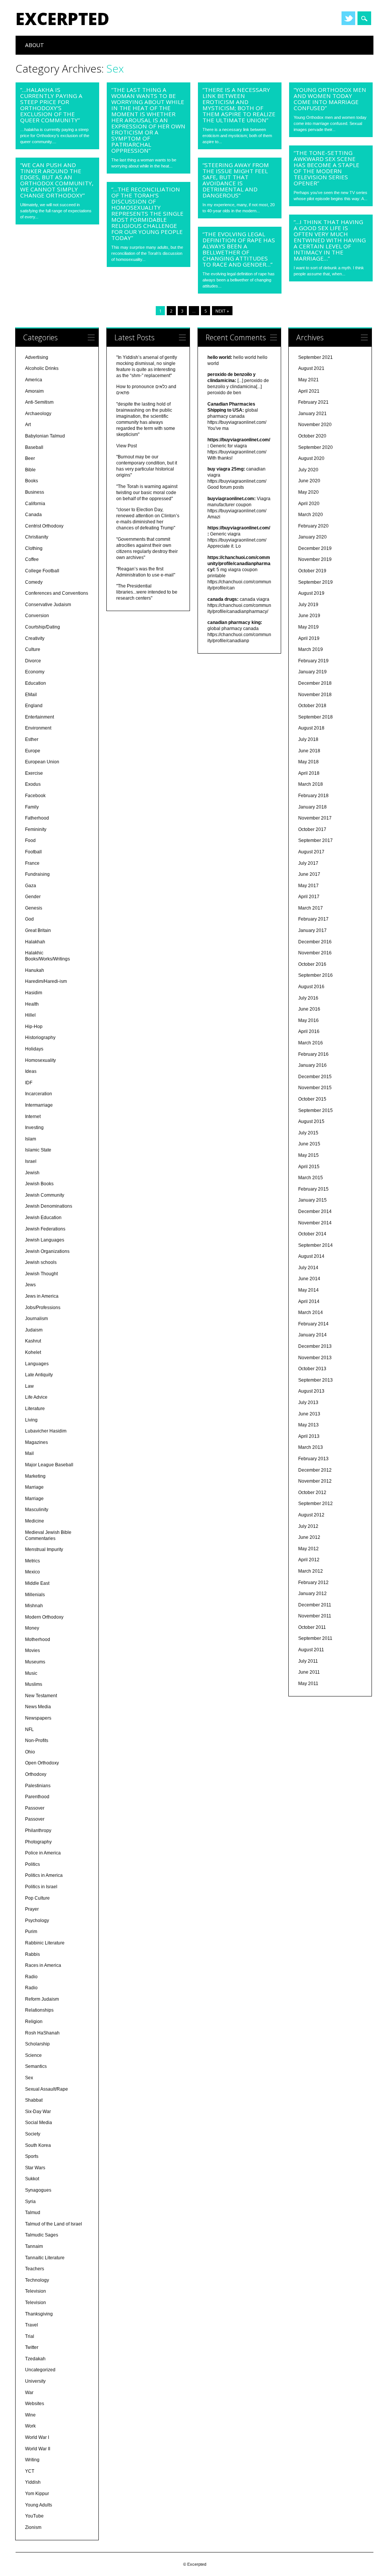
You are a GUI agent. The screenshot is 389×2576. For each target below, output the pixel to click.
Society (33, 2134)
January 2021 (312, 414)
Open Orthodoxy (42, 1763)
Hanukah (35, 970)
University (35, 2381)
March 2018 (311, 784)
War (29, 2393)
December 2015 (315, 1077)
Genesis (34, 908)
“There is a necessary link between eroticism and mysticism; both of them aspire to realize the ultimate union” (239, 105)
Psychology (37, 1921)
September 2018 (315, 717)
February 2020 (313, 526)
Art (28, 425)
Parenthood (37, 1797)
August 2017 (311, 852)
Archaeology (38, 414)
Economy (35, 672)
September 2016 (315, 975)
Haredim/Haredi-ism (46, 981)
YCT (30, 2471)
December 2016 (315, 942)
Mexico (32, 1572)
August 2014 (311, 1256)
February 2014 (313, 1324)
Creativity (35, 638)
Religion (34, 2022)
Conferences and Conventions (57, 593)
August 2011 (311, 1650)
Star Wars (35, 2168)
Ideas (31, 1071)
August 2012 (311, 1515)
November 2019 (315, 559)
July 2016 (308, 998)
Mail (29, 1453)
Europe (33, 751)
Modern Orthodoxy (44, 1617)
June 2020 (309, 481)
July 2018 (308, 739)
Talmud (33, 2213)
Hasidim (34, 993)
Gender (33, 897)
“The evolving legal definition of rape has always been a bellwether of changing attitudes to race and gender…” (239, 249)
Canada (33, 515)
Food (30, 840)
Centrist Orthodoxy (44, 526)
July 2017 (308, 863)
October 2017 (312, 829)
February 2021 (313, 402)
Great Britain (38, 930)
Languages (37, 1364)
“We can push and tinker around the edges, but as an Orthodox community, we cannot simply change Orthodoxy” (57, 180)
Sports (32, 2156)
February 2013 (313, 1459)
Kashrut (33, 1341)
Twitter (348, 18)
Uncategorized (40, 2370)
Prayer (32, 1909)
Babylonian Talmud (45, 436)
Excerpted (62, 19)
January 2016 (312, 1065)
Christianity (37, 537)
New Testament (41, 1696)
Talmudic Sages (42, 2235)
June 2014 (309, 1279)
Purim (31, 1932)
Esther (32, 739)
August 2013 (311, 1391)
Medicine (35, 1521)
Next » (222, 311)
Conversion (37, 616)
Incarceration (39, 1094)
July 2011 (308, 1661)
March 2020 (311, 515)
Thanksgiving (39, 2314)
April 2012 (309, 1560)
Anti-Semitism (39, 402)
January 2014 (312, 1335)
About (35, 45)
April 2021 (309, 391)
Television (36, 2291)
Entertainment (40, 717)
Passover (35, 1808)
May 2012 (308, 1549)
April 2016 (309, 1031)
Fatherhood (37, 818)
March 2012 (311, 1571)
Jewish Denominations (49, 1206)
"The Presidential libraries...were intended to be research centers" (147, 592)
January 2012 (312, 1594)
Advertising (37, 357)
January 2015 (312, 1200)
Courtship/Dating (43, 627)
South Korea (38, 2145)
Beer (30, 458)
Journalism (36, 1319)
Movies (32, 1650)
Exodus (33, 784)
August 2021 (311, 368)
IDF (29, 1083)
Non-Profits (37, 1740)
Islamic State (38, 1150)
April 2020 (309, 504)
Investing (34, 1128)
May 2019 (308, 627)
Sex (29, 2078)
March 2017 (311, 908)
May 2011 (308, 1684)
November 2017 (315, 818)
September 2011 (315, 1638)
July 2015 (308, 1133)
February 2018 (313, 796)
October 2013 (312, 1369)
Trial (30, 2336)
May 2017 (308, 886)
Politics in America (44, 1875)
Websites (35, 2404)
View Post (127, 446)
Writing (32, 2460)
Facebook (35, 796)
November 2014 (315, 1223)
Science (33, 2055)
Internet (33, 1117)
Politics (32, 1864)
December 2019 (315, 548)
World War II (38, 2449)
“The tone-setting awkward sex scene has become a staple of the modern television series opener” (327, 168)
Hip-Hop (34, 1027)
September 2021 (315, 357)
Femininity (36, 829)
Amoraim (34, 391)
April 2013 (309, 1436)
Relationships (39, 2010)
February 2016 (313, 1054)
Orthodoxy (36, 1774)
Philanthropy (38, 1831)
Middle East (37, 1583)
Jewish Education (43, 1218)
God (29, 919)
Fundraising (37, 874)
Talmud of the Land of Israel (54, 2224)
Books (32, 481)
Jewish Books (39, 1184)
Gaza (31, 886)
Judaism (34, 1330)
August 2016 (311, 987)
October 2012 (312, 1493)
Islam (31, 1139)
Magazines (36, 1442)
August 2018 (311, 728)
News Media (38, 1707)
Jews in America (42, 1296)
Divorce (33, 661)
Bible (30, 470)
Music (31, 1673)
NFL (29, 1729)
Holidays (34, 1049)
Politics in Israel (41, 1887)
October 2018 (312, 706)
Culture (33, 649)
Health (32, 1004)
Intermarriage (39, 1105)
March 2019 (311, 649)
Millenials (35, 1595)
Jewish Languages (45, 1240)
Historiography (40, 1038)
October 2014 (312, 1234)
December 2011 (315, 1605)
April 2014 (309, 1301)
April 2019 (309, 638)
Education (36, 683)
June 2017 (309, 874)
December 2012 (315, 1470)
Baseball (34, 447)
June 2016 (309, 1009)
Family (32, 807)
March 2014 (311, 1312)
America (34, 380)
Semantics (36, 2066)
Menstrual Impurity (44, 1549)
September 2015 (315, 1110)
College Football (42, 571)
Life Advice (36, 1397)
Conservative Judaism (48, 605)
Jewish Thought (41, 1274)
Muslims (34, 1684)
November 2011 (315, 1616)
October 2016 (312, 964)
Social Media (39, 2123)
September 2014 (315, 1245)
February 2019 (313, 661)
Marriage (34, 1487)
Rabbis (32, 1954)
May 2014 (308, 1290)
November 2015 (315, 1088)
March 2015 (311, 1178)
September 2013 (315, 1380)
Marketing (35, 1476)
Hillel (30, 1015)
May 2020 (308, 492)
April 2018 (309, 773)
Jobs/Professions (43, 1308)
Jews (30, 1285)
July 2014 (308, 1268)
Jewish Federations (45, 1229)
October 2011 (312, 1627)
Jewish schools (41, 1262)
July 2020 (308, 470)
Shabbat (34, 2100)
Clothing (34, 548)
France (32, 863)
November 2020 (315, 425)
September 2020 (315, 447)
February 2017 (313, 919)
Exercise (34, 773)
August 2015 (311, 1121)
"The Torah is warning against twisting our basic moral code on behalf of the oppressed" (147, 493)
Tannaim (34, 2246)
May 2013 (308, 1425)
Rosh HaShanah (42, 2033)
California (35, 504)
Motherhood (38, 1639)
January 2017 (312, 930)
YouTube (34, 2516)
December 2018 (315, 683)
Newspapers (38, 1718)
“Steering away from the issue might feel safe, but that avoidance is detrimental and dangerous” (236, 180)
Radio (31, 1977)
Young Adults (39, 2505)
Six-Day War (38, 2112)
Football (33, 852)
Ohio (30, 1752)
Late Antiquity (39, 1375)
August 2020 (311, 458)
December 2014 (315, 1211)
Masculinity (37, 1510)
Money (32, 1628)
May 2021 (308, 380)
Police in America (43, 1853)
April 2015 (309, 1167)
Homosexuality (40, 1060)
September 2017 (315, 840)
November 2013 (315, 1358)
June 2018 (309, 751)
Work (30, 2426)
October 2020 (312, 436)
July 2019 (308, 605)
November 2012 (315, 1481)
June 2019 (309, 616)
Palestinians (38, 1786)
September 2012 (315, 1504)
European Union (42, 762)
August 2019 (311, 593)
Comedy (34, 582)
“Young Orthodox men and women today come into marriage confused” (330, 99)
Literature (35, 1409)
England (34, 706)
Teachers (35, 2269)
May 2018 (308, 762)
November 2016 (315, 953)
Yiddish (33, 2482)
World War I (37, 2437)
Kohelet (33, 1352)
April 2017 (309, 897)
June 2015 (309, 1144)
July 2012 (308, 1526)
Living (31, 1420)
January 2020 (312, 537)
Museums (35, 1662)
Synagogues (38, 2190)
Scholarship (37, 2044)
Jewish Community (45, 1195)
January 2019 (312, 672)
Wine (30, 2415)
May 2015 (308, 1155)
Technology (37, 2280)
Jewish (32, 1173)
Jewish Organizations (47, 1251)
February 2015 (313, 1189)
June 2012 (309, 1537)
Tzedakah (35, 2359)
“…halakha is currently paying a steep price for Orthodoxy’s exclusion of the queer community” (51, 105)
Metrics (32, 1561)
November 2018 (315, 695)
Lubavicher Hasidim (46, 1431)
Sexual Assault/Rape (47, 2089)
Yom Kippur (37, 2494)
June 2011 (309, 1672)
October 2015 (312, 1099)
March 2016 (311, 1043)
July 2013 (308, 1403)
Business (35, 492)
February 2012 (313, 1583)
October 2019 (312, 571)
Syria (30, 2202)
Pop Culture (37, 1898)
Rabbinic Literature (45, 1943)
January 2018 (312, 807)
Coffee (32, 559)
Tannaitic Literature (45, 2258)
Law (29, 1386)
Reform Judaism (42, 1999)
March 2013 (311, 1447)
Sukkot (32, 2179)
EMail (31, 695)
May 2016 (308, 1020)
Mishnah (34, 1606)
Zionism (33, 2527)
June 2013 (309, 1414)
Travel (32, 2325)
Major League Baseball (49, 1465)
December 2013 (315, 1346)
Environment (38, 728)
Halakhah (35, 942)
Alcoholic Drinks (42, 368)
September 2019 (315, 582)
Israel (31, 1161)
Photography (38, 1842)
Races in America (43, 1965)
